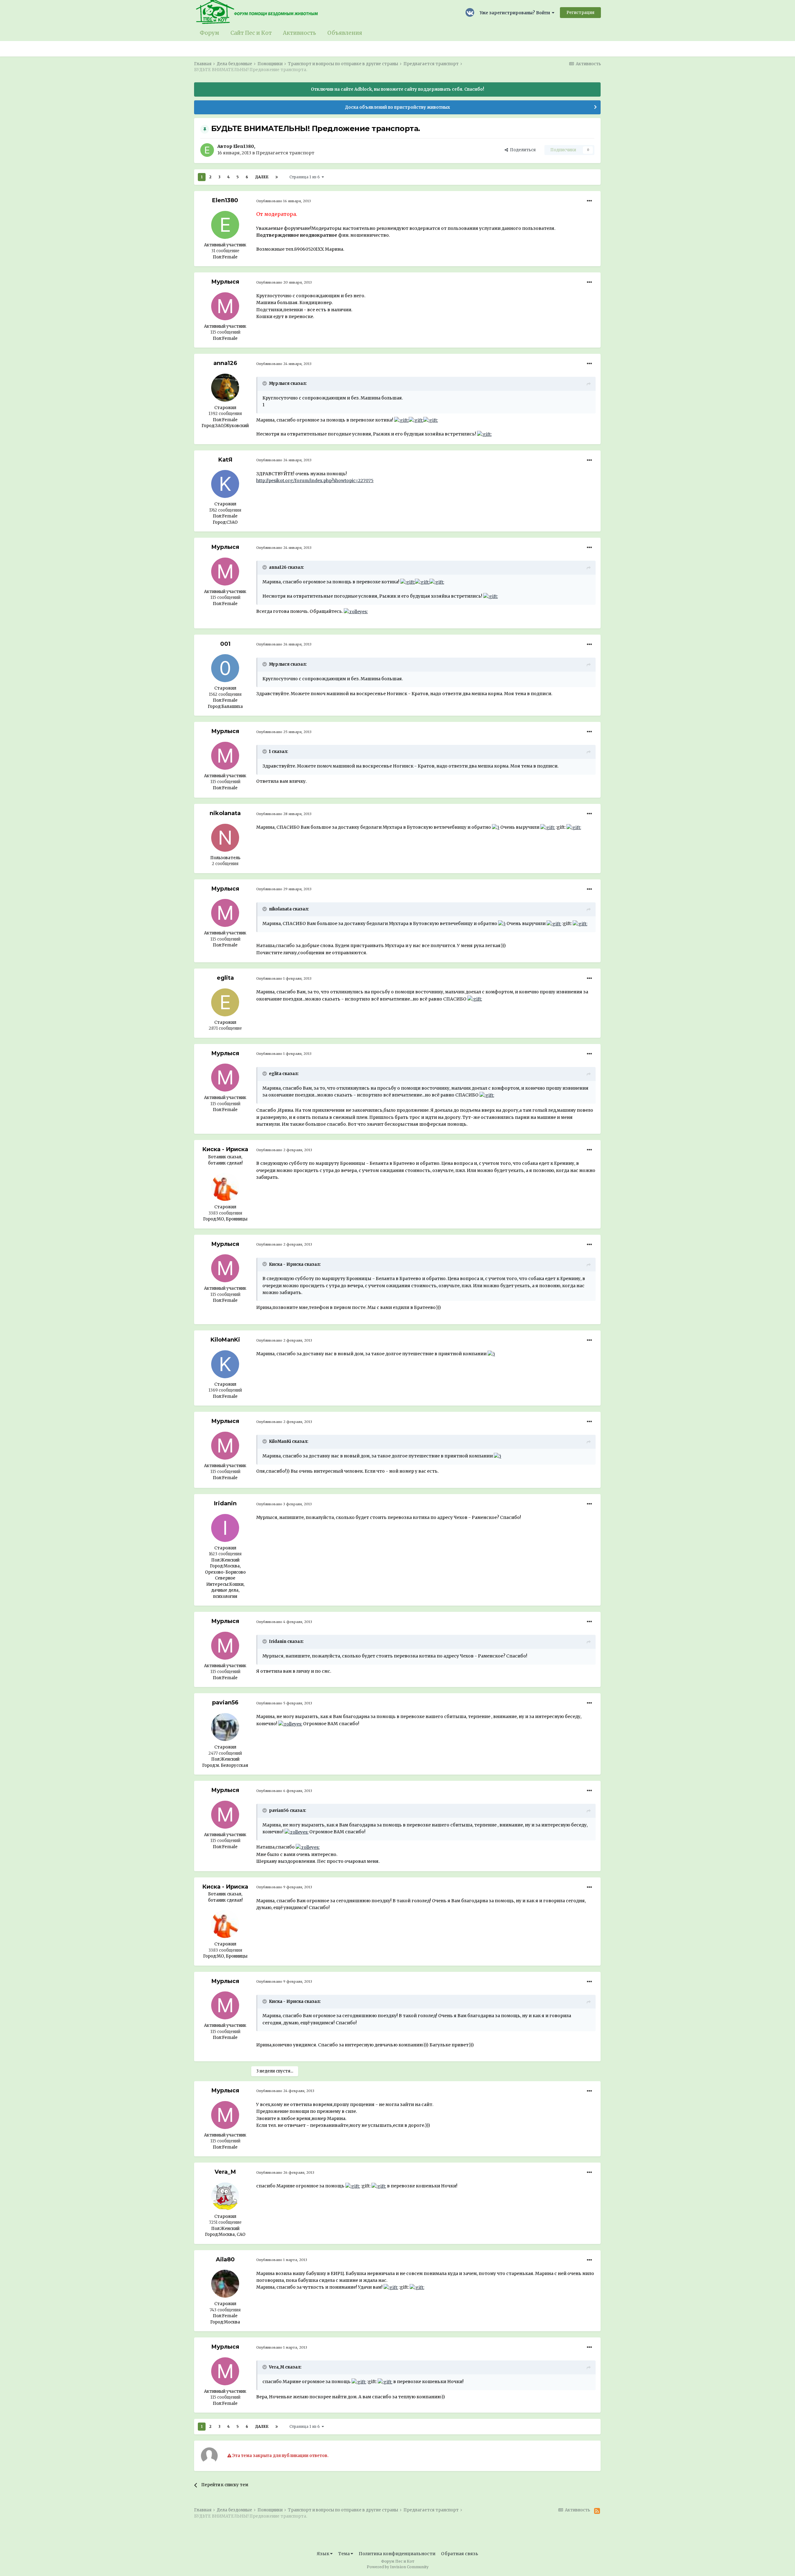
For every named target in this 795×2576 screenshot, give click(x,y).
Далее (262, 177)
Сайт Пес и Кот (251, 33)
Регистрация (580, 13)
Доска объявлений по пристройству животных (397, 107)
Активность (300, 33)
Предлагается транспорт (285, 153)
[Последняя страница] (277, 177)
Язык (323, 2554)
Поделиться (522, 150)
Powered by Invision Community (398, 2567)
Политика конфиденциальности (397, 2554)
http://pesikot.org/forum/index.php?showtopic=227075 (315, 481)
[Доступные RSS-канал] (597, 2511)
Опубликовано (284, 201)
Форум (209, 33)
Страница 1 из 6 (306, 177)
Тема (344, 2554)
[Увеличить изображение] (401, 420)
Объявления (345, 33)
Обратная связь (460, 2554)
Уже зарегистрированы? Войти (516, 13)
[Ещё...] (589, 201)
